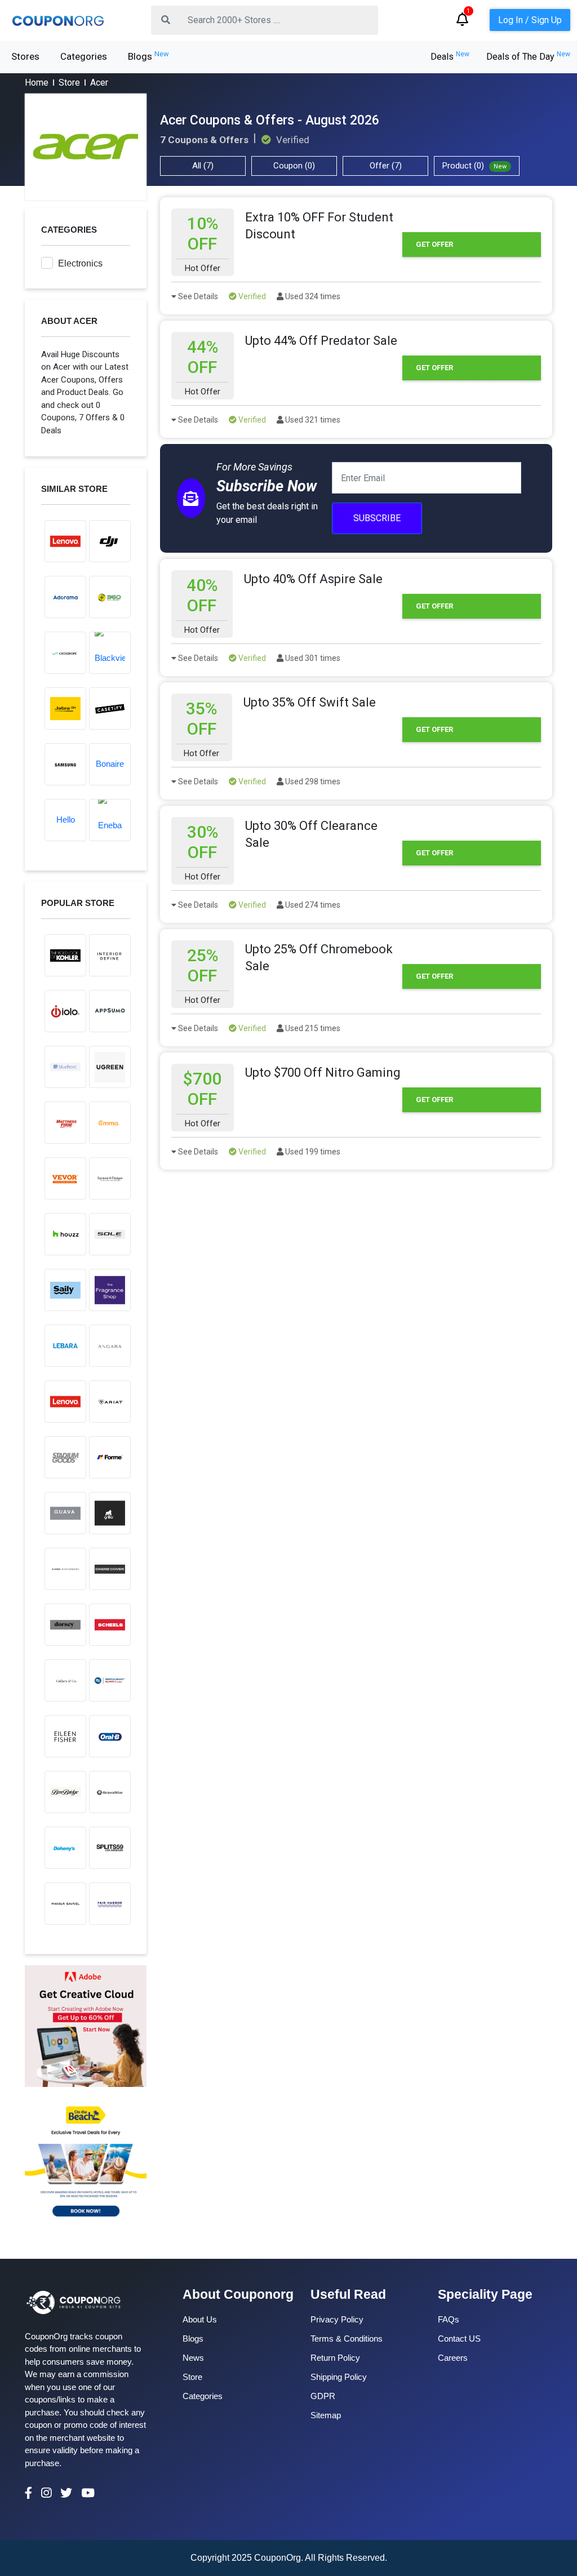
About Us (200, 2319)
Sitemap (326, 2415)
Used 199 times (312, 1152)
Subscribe (377, 518)
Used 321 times (312, 420)
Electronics (80, 263)
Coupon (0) (294, 166)
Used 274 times (312, 905)
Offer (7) (386, 166)
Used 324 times (312, 296)
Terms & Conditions (347, 2339)
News (193, 2358)
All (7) (203, 166)
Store (69, 83)
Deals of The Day (528, 57)
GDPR (323, 2396)
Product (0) (474, 166)
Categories (84, 56)
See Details (197, 296)
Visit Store (86, 147)
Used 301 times (312, 658)
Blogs (148, 56)
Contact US (459, 2339)
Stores (25, 56)
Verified (251, 296)
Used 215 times (312, 1028)
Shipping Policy (339, 2377)
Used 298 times (312, 781)
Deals (450, 57)
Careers (453, 2358)
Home (37, 83)
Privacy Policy (337, 2319)
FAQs (449, 2319)
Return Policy (335, 2358)
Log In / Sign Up (530, 20)
